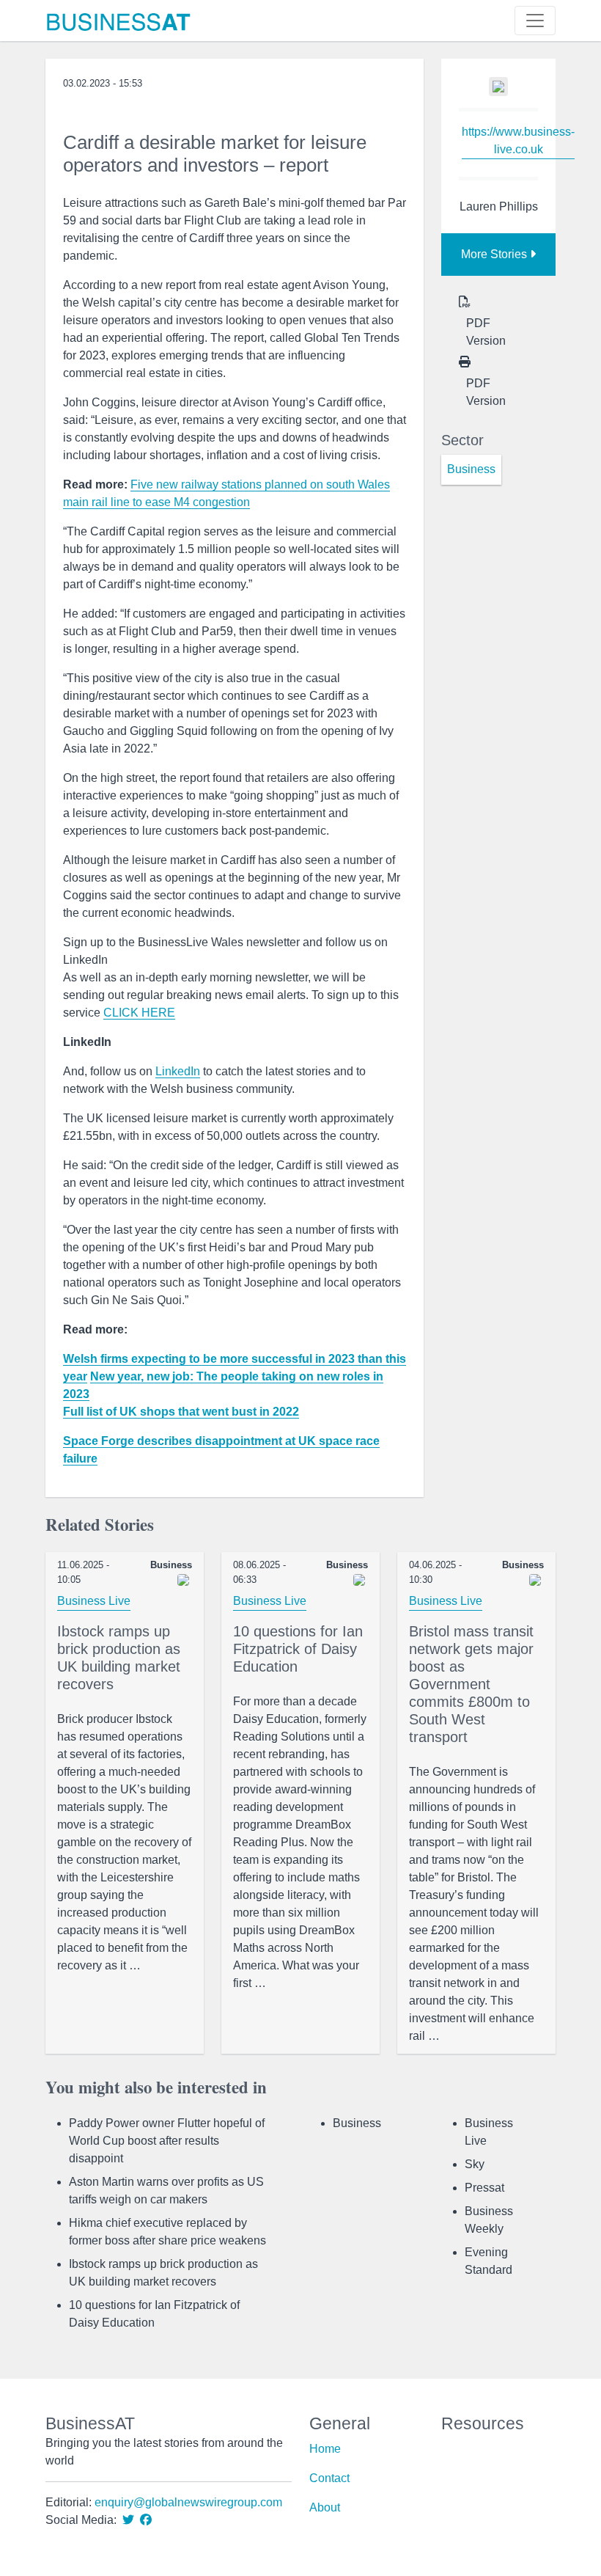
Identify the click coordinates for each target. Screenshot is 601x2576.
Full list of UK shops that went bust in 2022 (181, 1412)
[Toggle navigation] (535, 21)
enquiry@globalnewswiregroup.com (188, 2502)
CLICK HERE (139, 1013)
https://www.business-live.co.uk (518, 140)
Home (325, 2449)
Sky (475, 2164)
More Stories (495, 254)
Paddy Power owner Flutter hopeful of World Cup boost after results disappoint (167, 2141)
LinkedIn (178, 1071)
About (325, 2507)
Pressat (484, 2188)
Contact (329, 2478)
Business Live (94, 1601)
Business (357, 2123)
